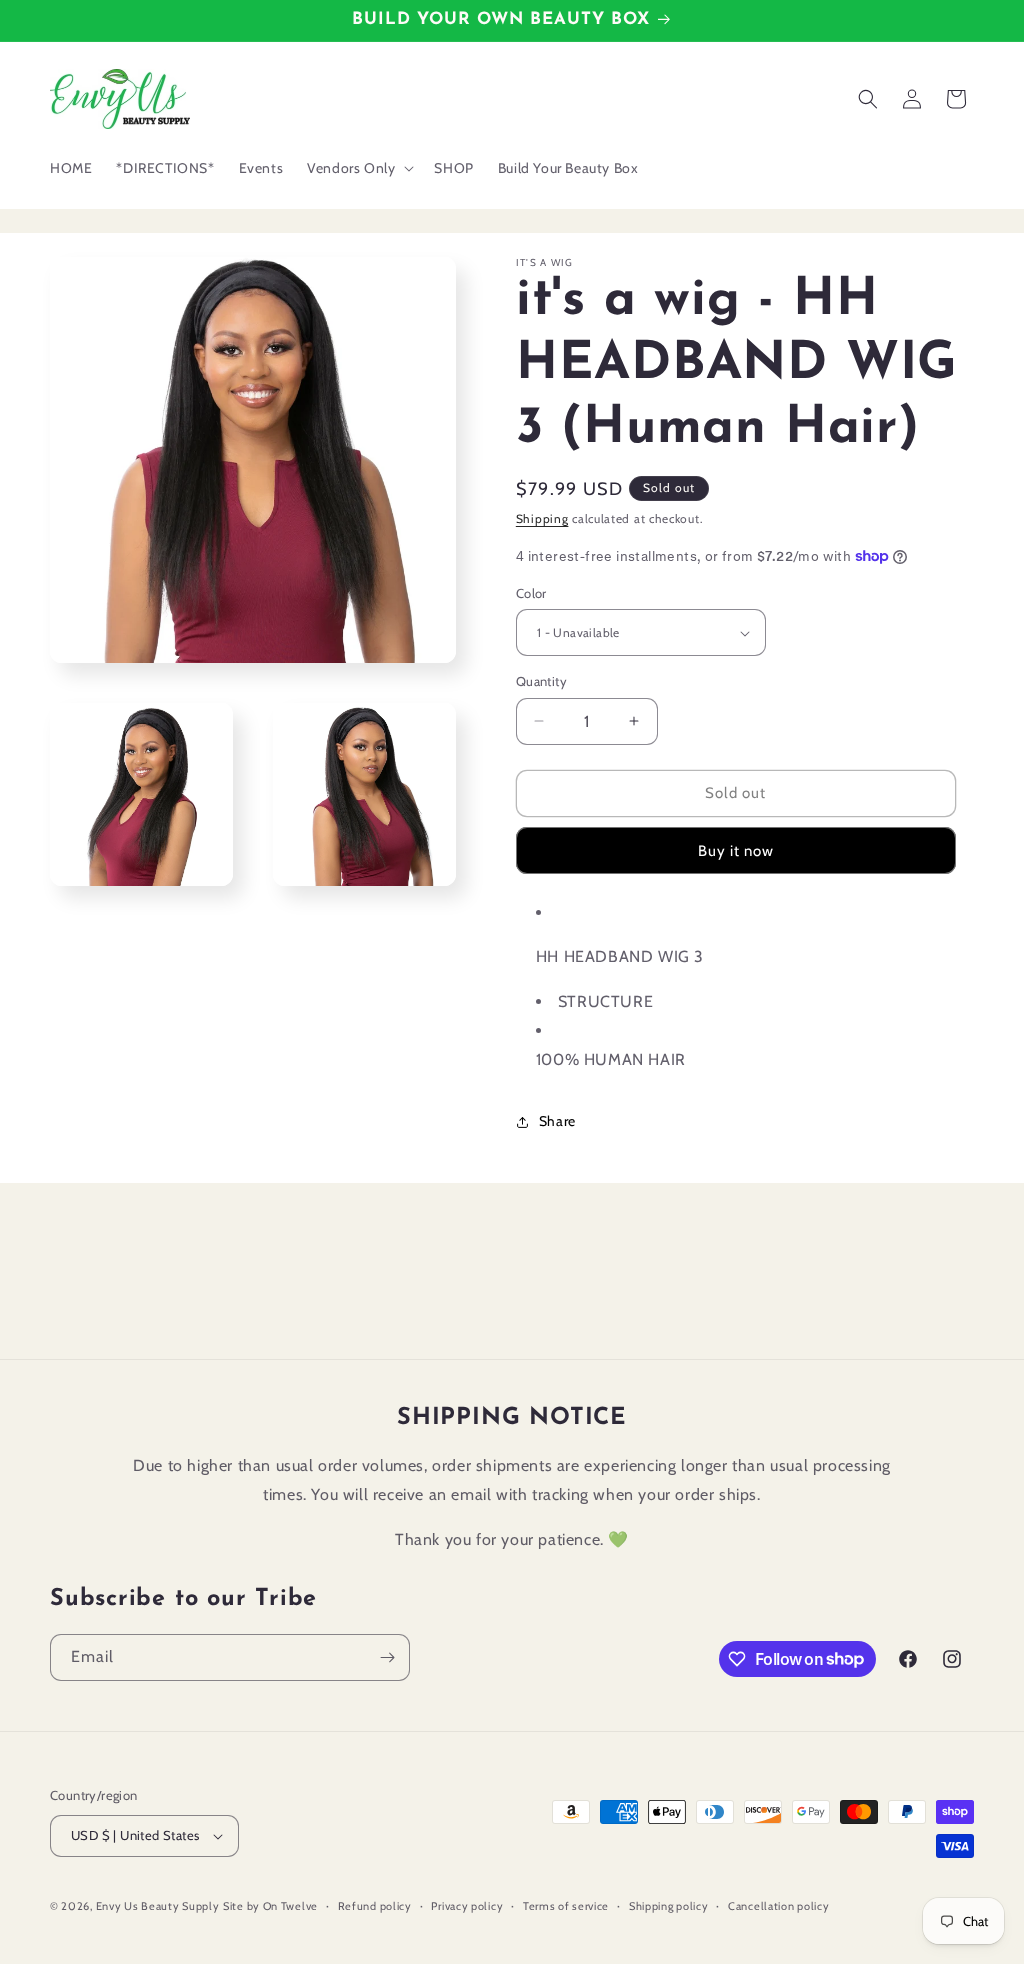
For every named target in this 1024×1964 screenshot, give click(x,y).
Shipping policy (669, 1906)
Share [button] (557, 1121)
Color (531, 593)
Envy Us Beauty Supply (158, 1906)
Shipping (542, 518)
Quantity (541, 681)
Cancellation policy (778, 1906)
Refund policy (375, 1906)
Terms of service (566, 1906)
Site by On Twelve (270, 1906)
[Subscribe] (387, 1657)
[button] (358, 168)
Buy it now (736, 851)
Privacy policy (467, 1906)
